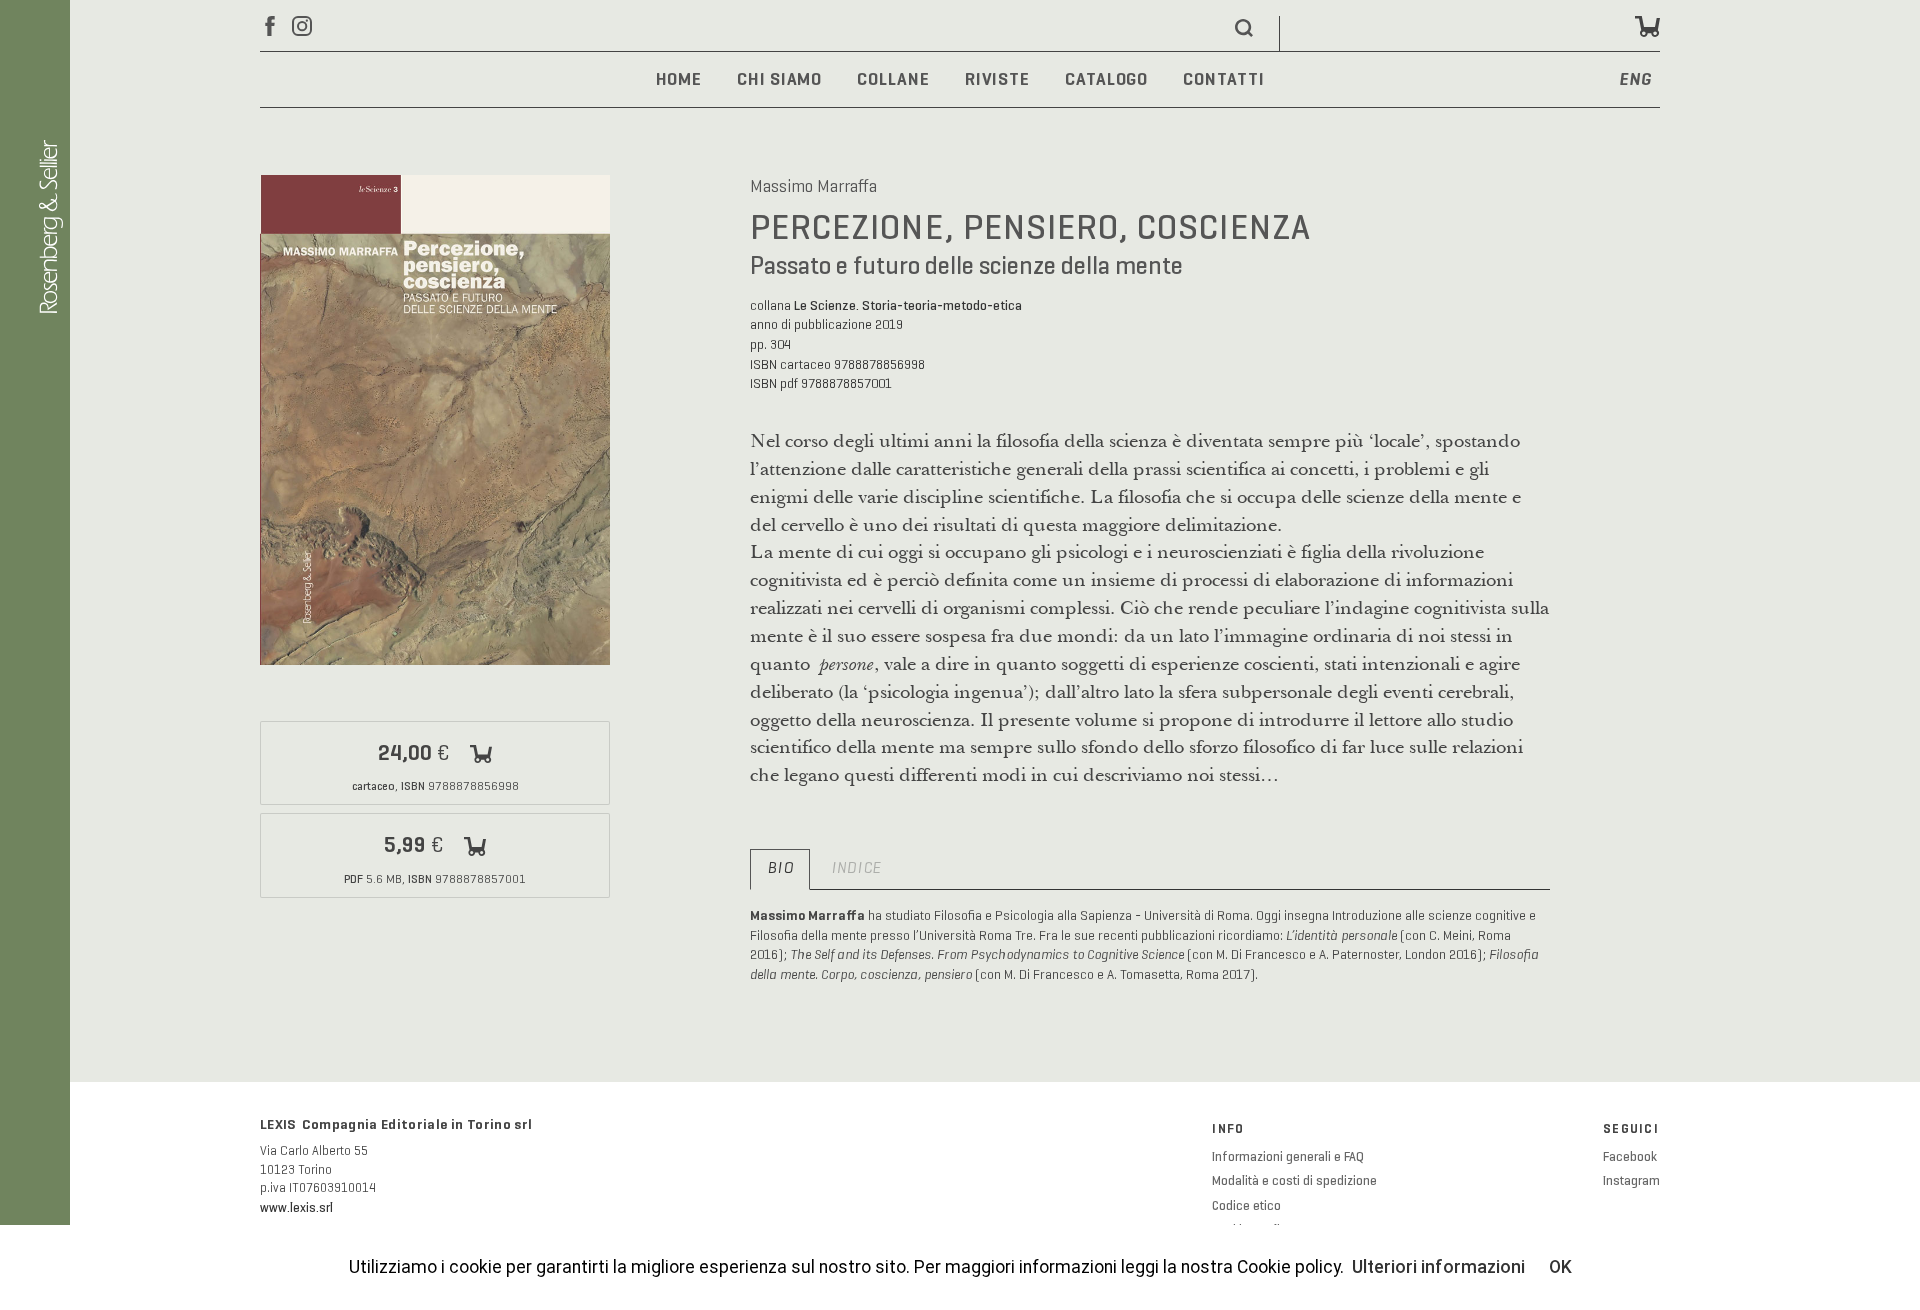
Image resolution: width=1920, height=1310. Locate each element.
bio (780, 869)
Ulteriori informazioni (1438, 1267)
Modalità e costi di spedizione (1294, 1181)
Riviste (997, 79)
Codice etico (1246, 1206)
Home (679, 79)
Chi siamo (779, 79)
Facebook (1630, 1157)
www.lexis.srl (296, 1208)
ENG (1635, 80)
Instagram (1631, 1181)
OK (1560, 1267)
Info (1228, 1129)
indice (856, 869)
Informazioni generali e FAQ (1288, 1157)
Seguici (1631, 1129)
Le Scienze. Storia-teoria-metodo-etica (908, 305)
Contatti (1223, 79)
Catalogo (1106, 79)
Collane (893, 79)
